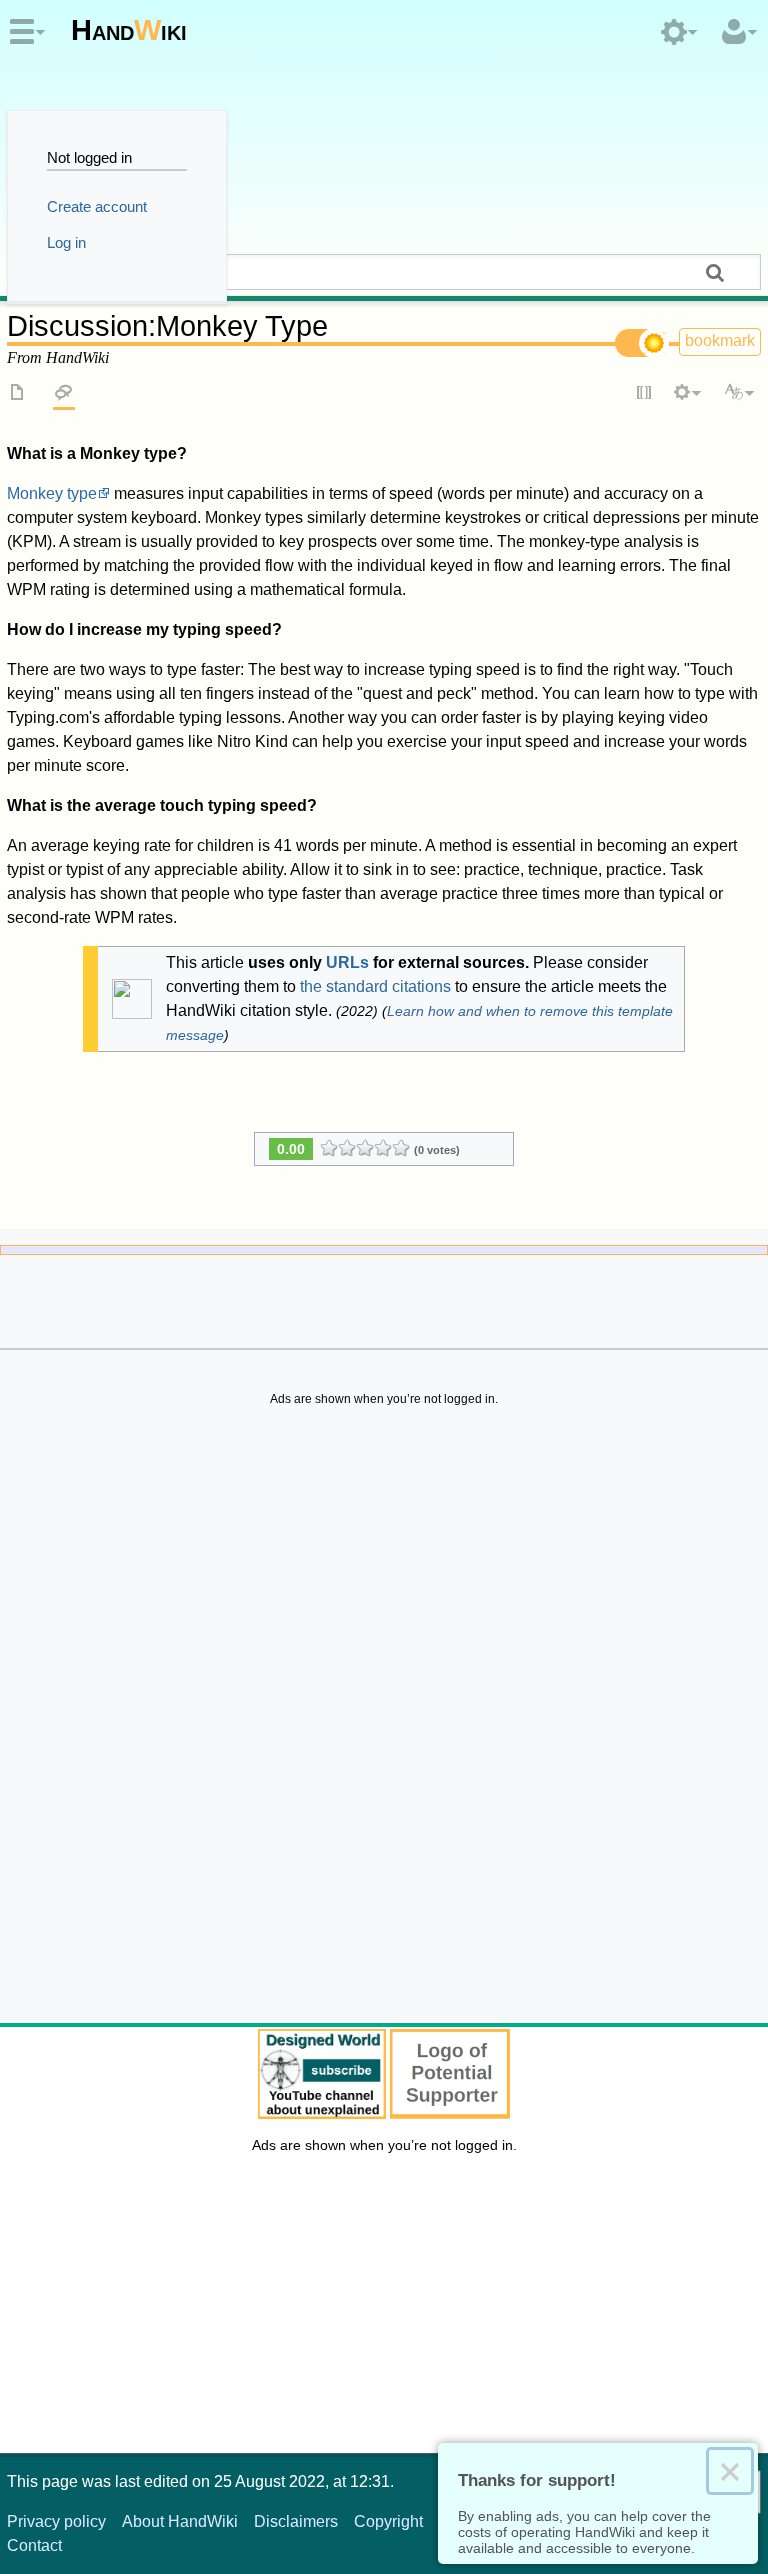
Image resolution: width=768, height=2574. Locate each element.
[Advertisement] (384, 1720)
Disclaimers (296, 2521)
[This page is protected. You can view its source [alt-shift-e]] (645, 394)
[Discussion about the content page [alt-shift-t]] (64, 394)
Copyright (388, 2521)
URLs (347, 962)
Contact (34, 2545)
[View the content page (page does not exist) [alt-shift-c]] (18, 394)
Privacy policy (56, 2521)
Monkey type (52, 493)
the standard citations (375, 986)
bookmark (720, 340)
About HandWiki (180, 2521)
